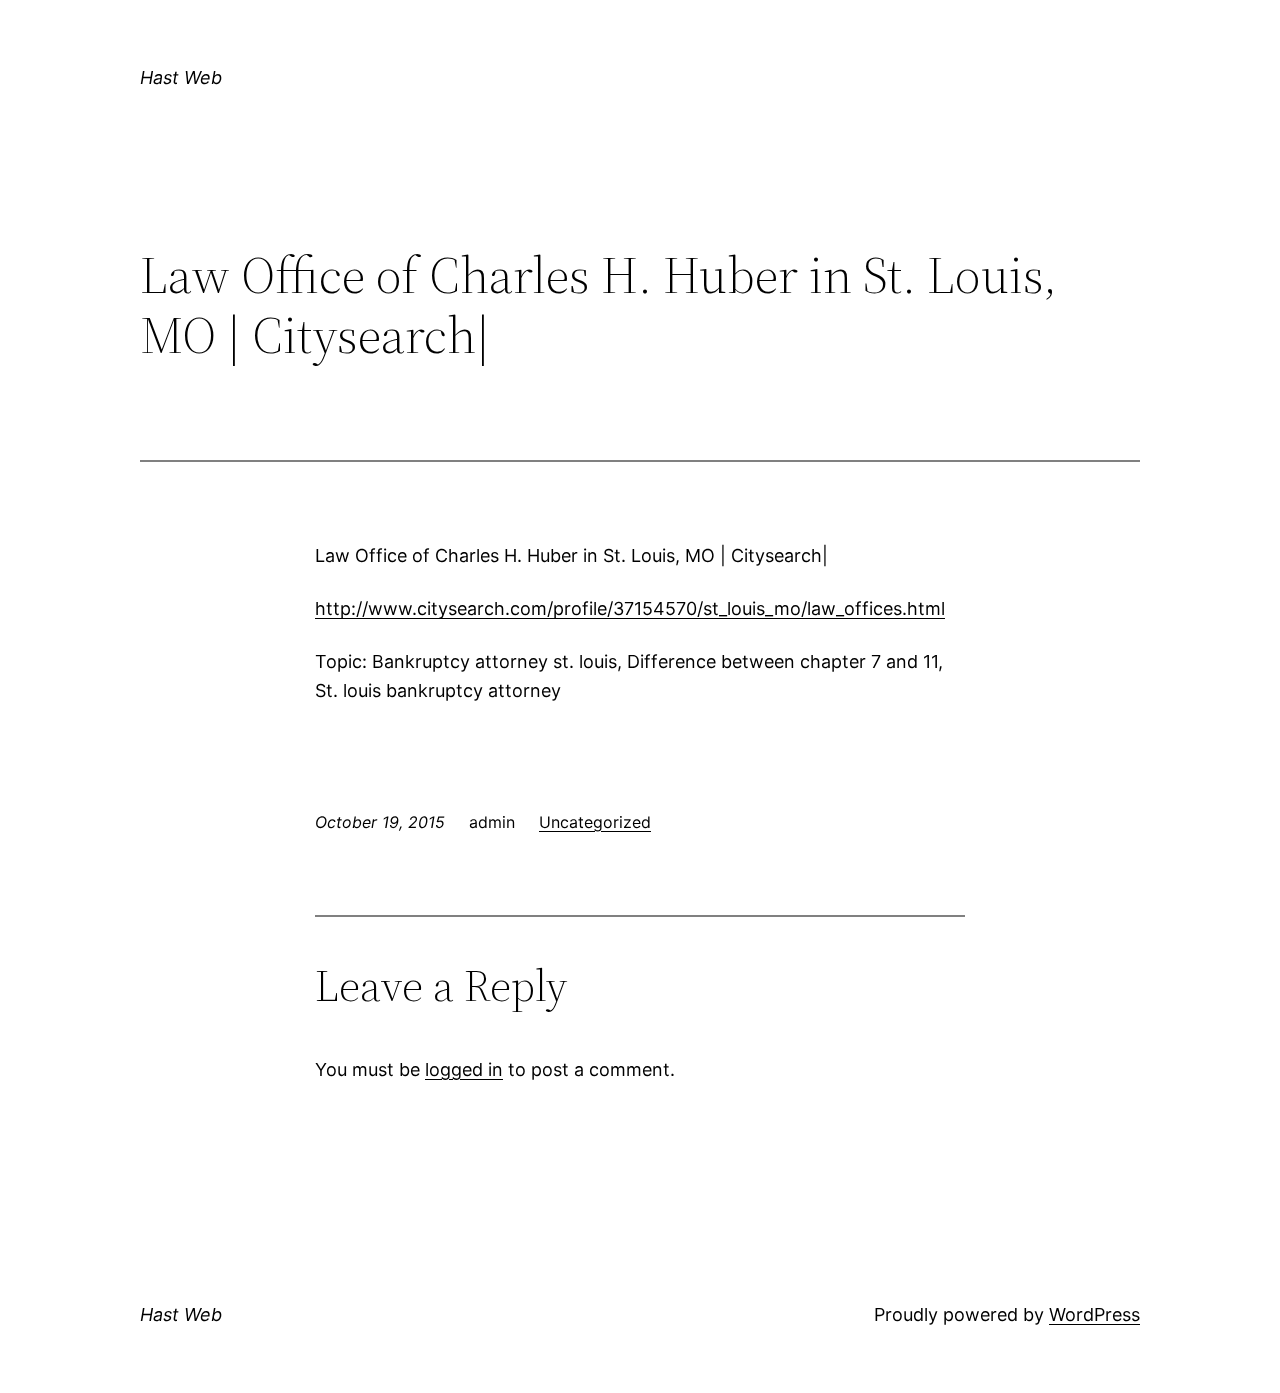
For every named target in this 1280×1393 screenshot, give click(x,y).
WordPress (1094, 1314)
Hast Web (181, 77)
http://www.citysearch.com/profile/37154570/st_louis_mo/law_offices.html (630, 608)
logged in (464, 1069)
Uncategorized (595, 822)
